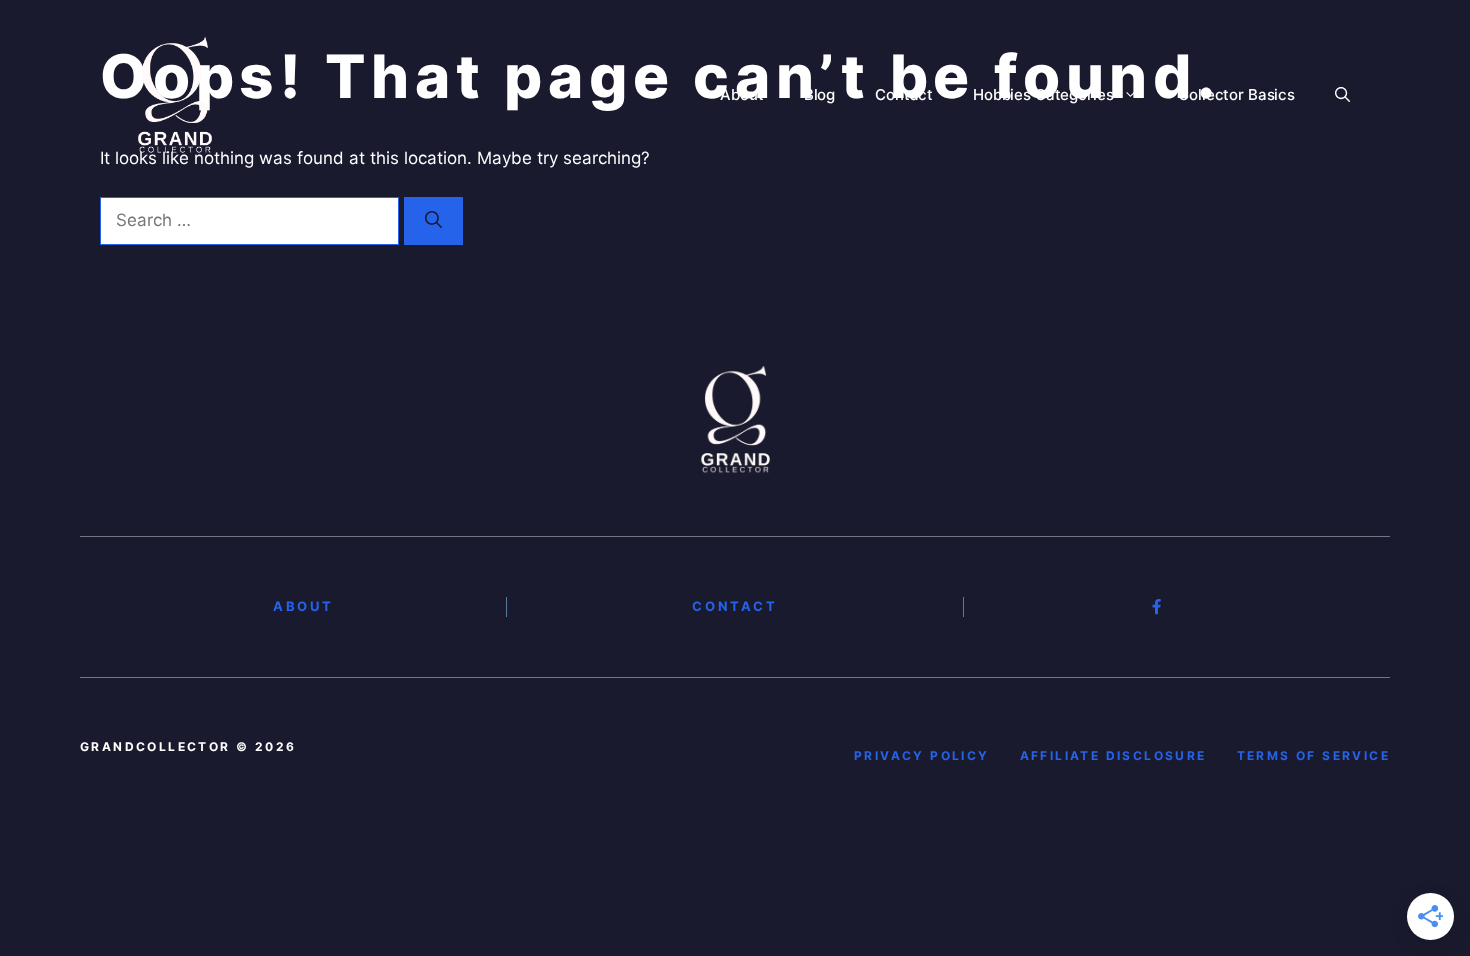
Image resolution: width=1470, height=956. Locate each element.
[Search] (433, 221)
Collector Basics (1236, 94)
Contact (904, 94)
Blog (819, 94)
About (741, 94)
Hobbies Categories (1043, 94)
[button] (1342, 95)
